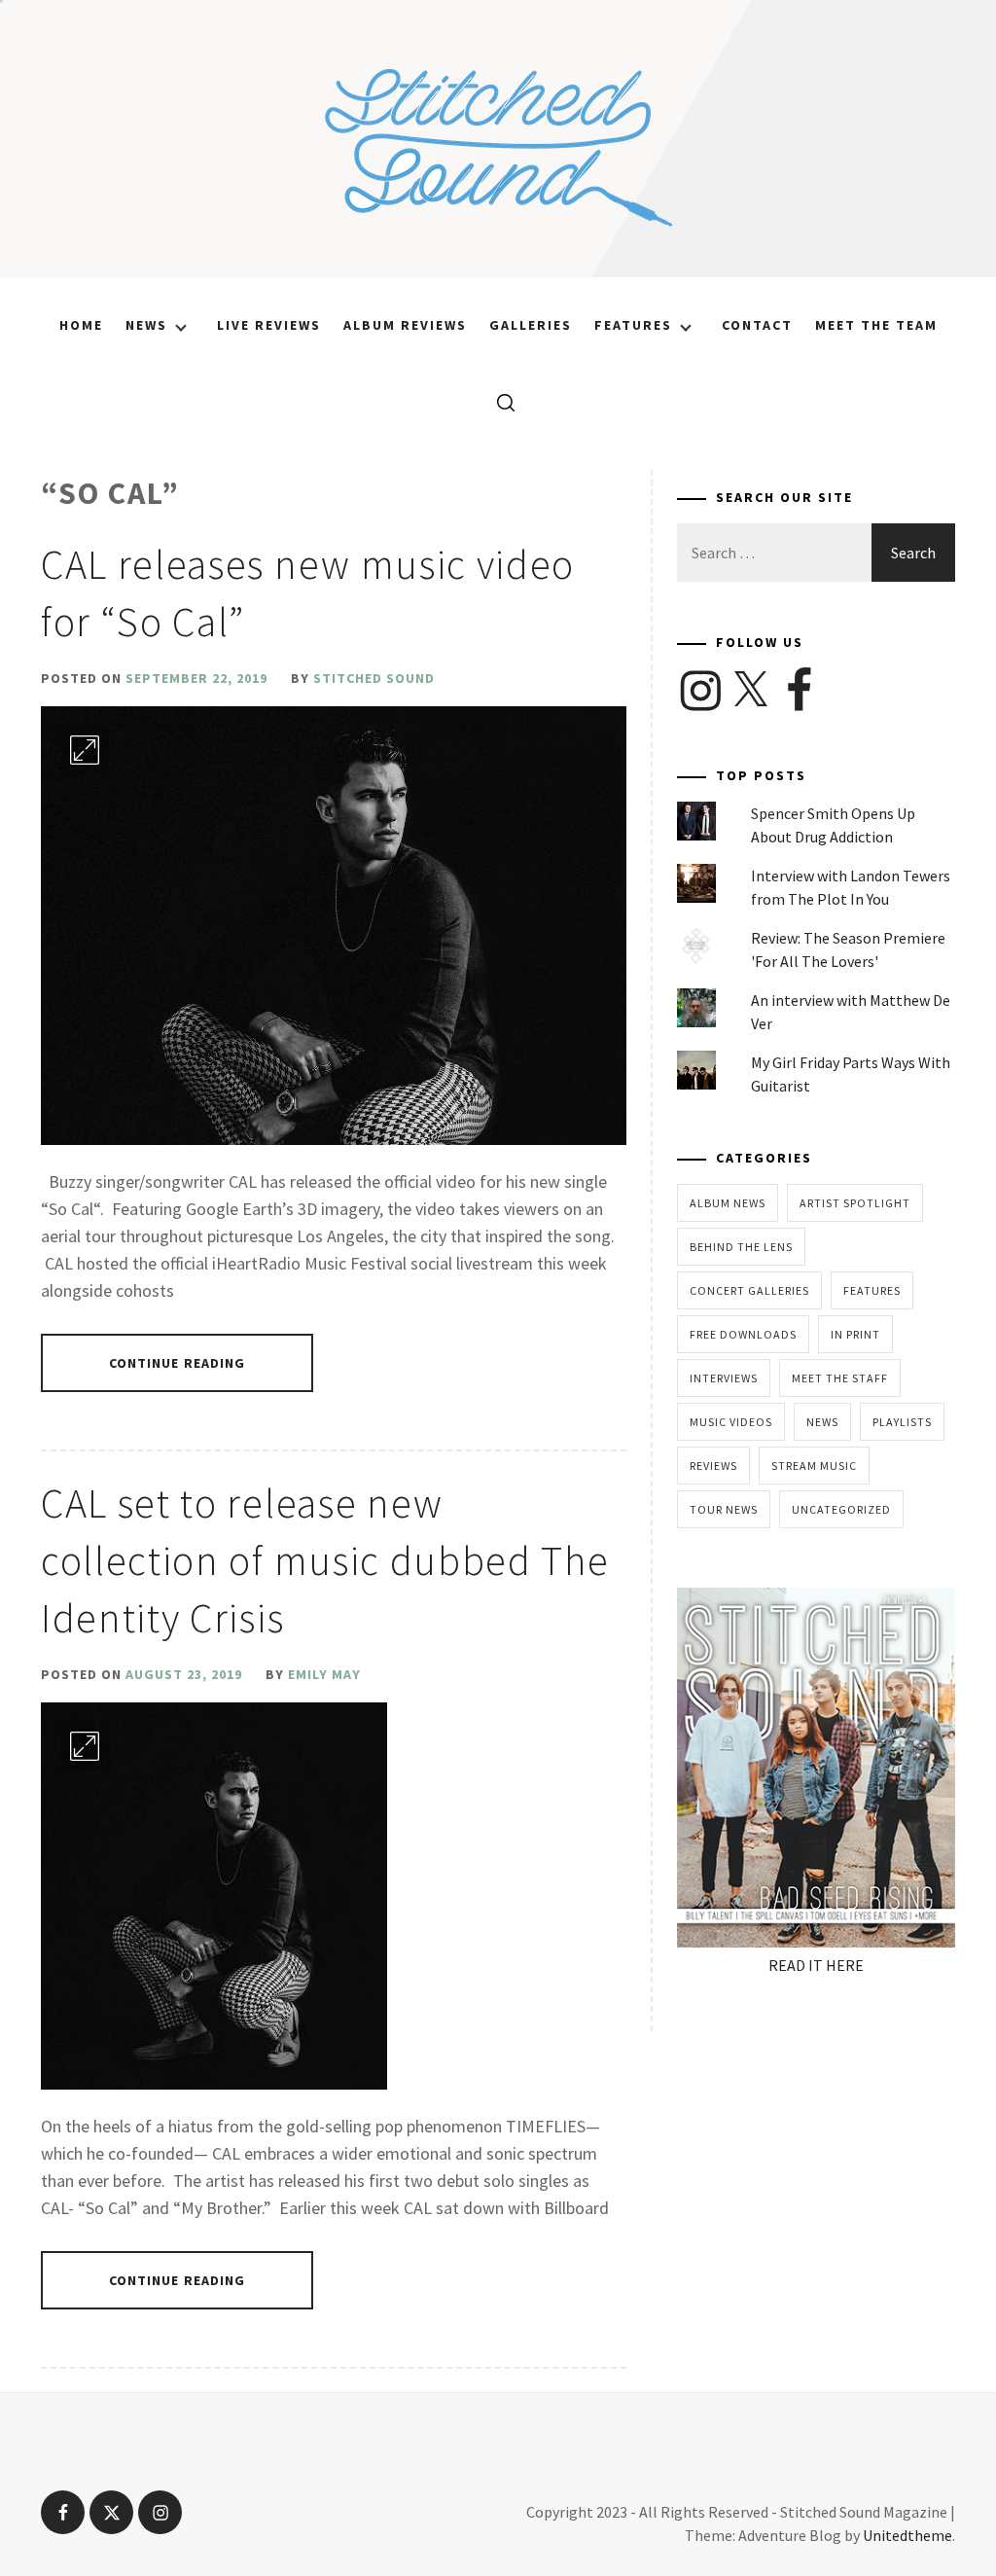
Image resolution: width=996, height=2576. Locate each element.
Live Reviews (269, 325)
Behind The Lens (741, 1247)
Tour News (724, 1509)
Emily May (324, 1674)
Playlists (902, 1422)
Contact (757, 325)
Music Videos (731, 1422)
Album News (728, 1203)
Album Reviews (405, 325)
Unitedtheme (907, 2535)
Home (81, 325)
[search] (498, 402)
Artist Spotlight (855, 1203)
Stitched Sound (374, 678)
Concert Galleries (749, 1290)
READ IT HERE (816, 1965)
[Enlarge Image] (85, 750)
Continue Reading (178, 1363)
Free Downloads (743, 1334)
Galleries (531, 325)
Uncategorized (841, 1509)
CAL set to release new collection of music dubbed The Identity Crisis (325, 1560)
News (146, 325)
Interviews (724, 1378)
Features (633, 325)
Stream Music (814, 1466)
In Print (855, 1334)
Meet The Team (876, 325)
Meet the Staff (840, 1378)
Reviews (713, 1466)
